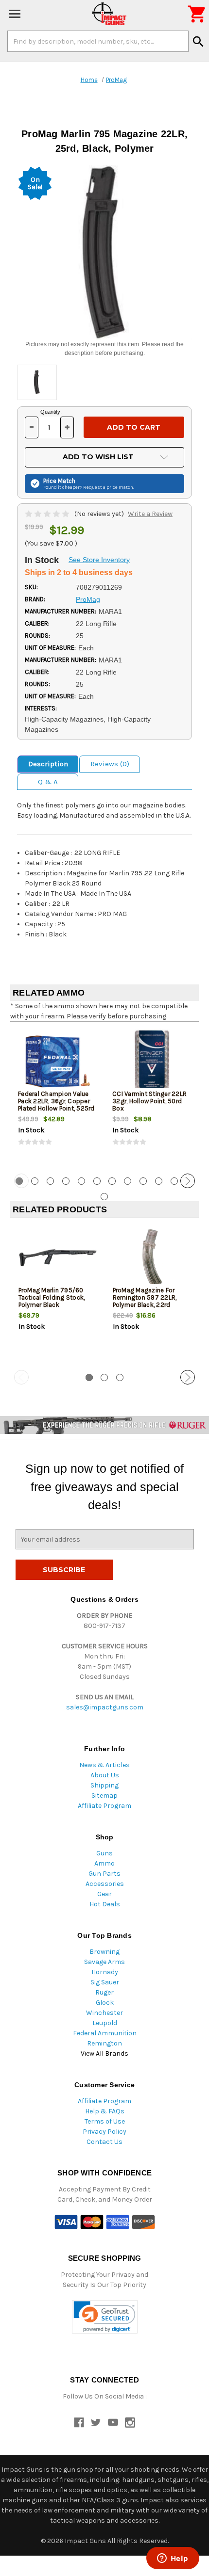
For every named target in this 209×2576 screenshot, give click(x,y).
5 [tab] (81, 1181)
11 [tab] (174, 1181)
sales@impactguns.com (105, 1707)
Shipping (104, 1785)
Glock (105, 2003)
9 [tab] (143, 1181)
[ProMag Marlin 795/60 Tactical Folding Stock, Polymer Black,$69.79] (58, 1258)
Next (188, 1181)
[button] (105, 2317)
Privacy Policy (104, 2132)
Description (48, 764)
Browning (104, 1952)
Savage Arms (104, 1962)
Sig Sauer (105, 1982)
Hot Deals (105, 1904)
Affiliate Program (104, 1806)
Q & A (48, 782)
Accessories (105, 1884)
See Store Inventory (99, 560)
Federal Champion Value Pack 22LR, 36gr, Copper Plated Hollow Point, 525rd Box (56, 1105)
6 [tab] (97, 1181)
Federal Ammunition (105, 2033)
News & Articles (104, 1765)
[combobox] (98, 41)
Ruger (104, 1992)
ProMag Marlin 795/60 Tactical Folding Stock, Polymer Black (52, 1297)
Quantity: (51, 412)
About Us (105, 1775)
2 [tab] (35, 1181)
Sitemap (104, 1795)
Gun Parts (104, 1874)
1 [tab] (89, 1377)
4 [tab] (66, 1181)
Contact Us (104, 2142)
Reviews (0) (110, 764)
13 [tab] (104, 1197)
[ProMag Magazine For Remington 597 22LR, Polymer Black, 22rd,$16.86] (152, 1258)
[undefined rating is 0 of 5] (48, 514)
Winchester (104, 2013)
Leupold (105, 2023)
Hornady (105, 1972)
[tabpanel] (57, 1096)
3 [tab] (50, 1181)
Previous (21, 1181)
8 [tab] (128, 1181)
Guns (104, 1853)
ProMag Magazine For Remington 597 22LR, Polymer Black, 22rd (145, 1297)
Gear (104, 1894)
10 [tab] (159, 1181)
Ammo (104, 1863)
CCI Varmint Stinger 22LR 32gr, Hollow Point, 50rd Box (149, 1101)
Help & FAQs (105, 2111)
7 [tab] (112, 1181)
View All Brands (104, 2053)
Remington (104, 2043)
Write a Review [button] (150, 514)
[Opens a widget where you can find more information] (173, 2559)
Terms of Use (105, 2121)
